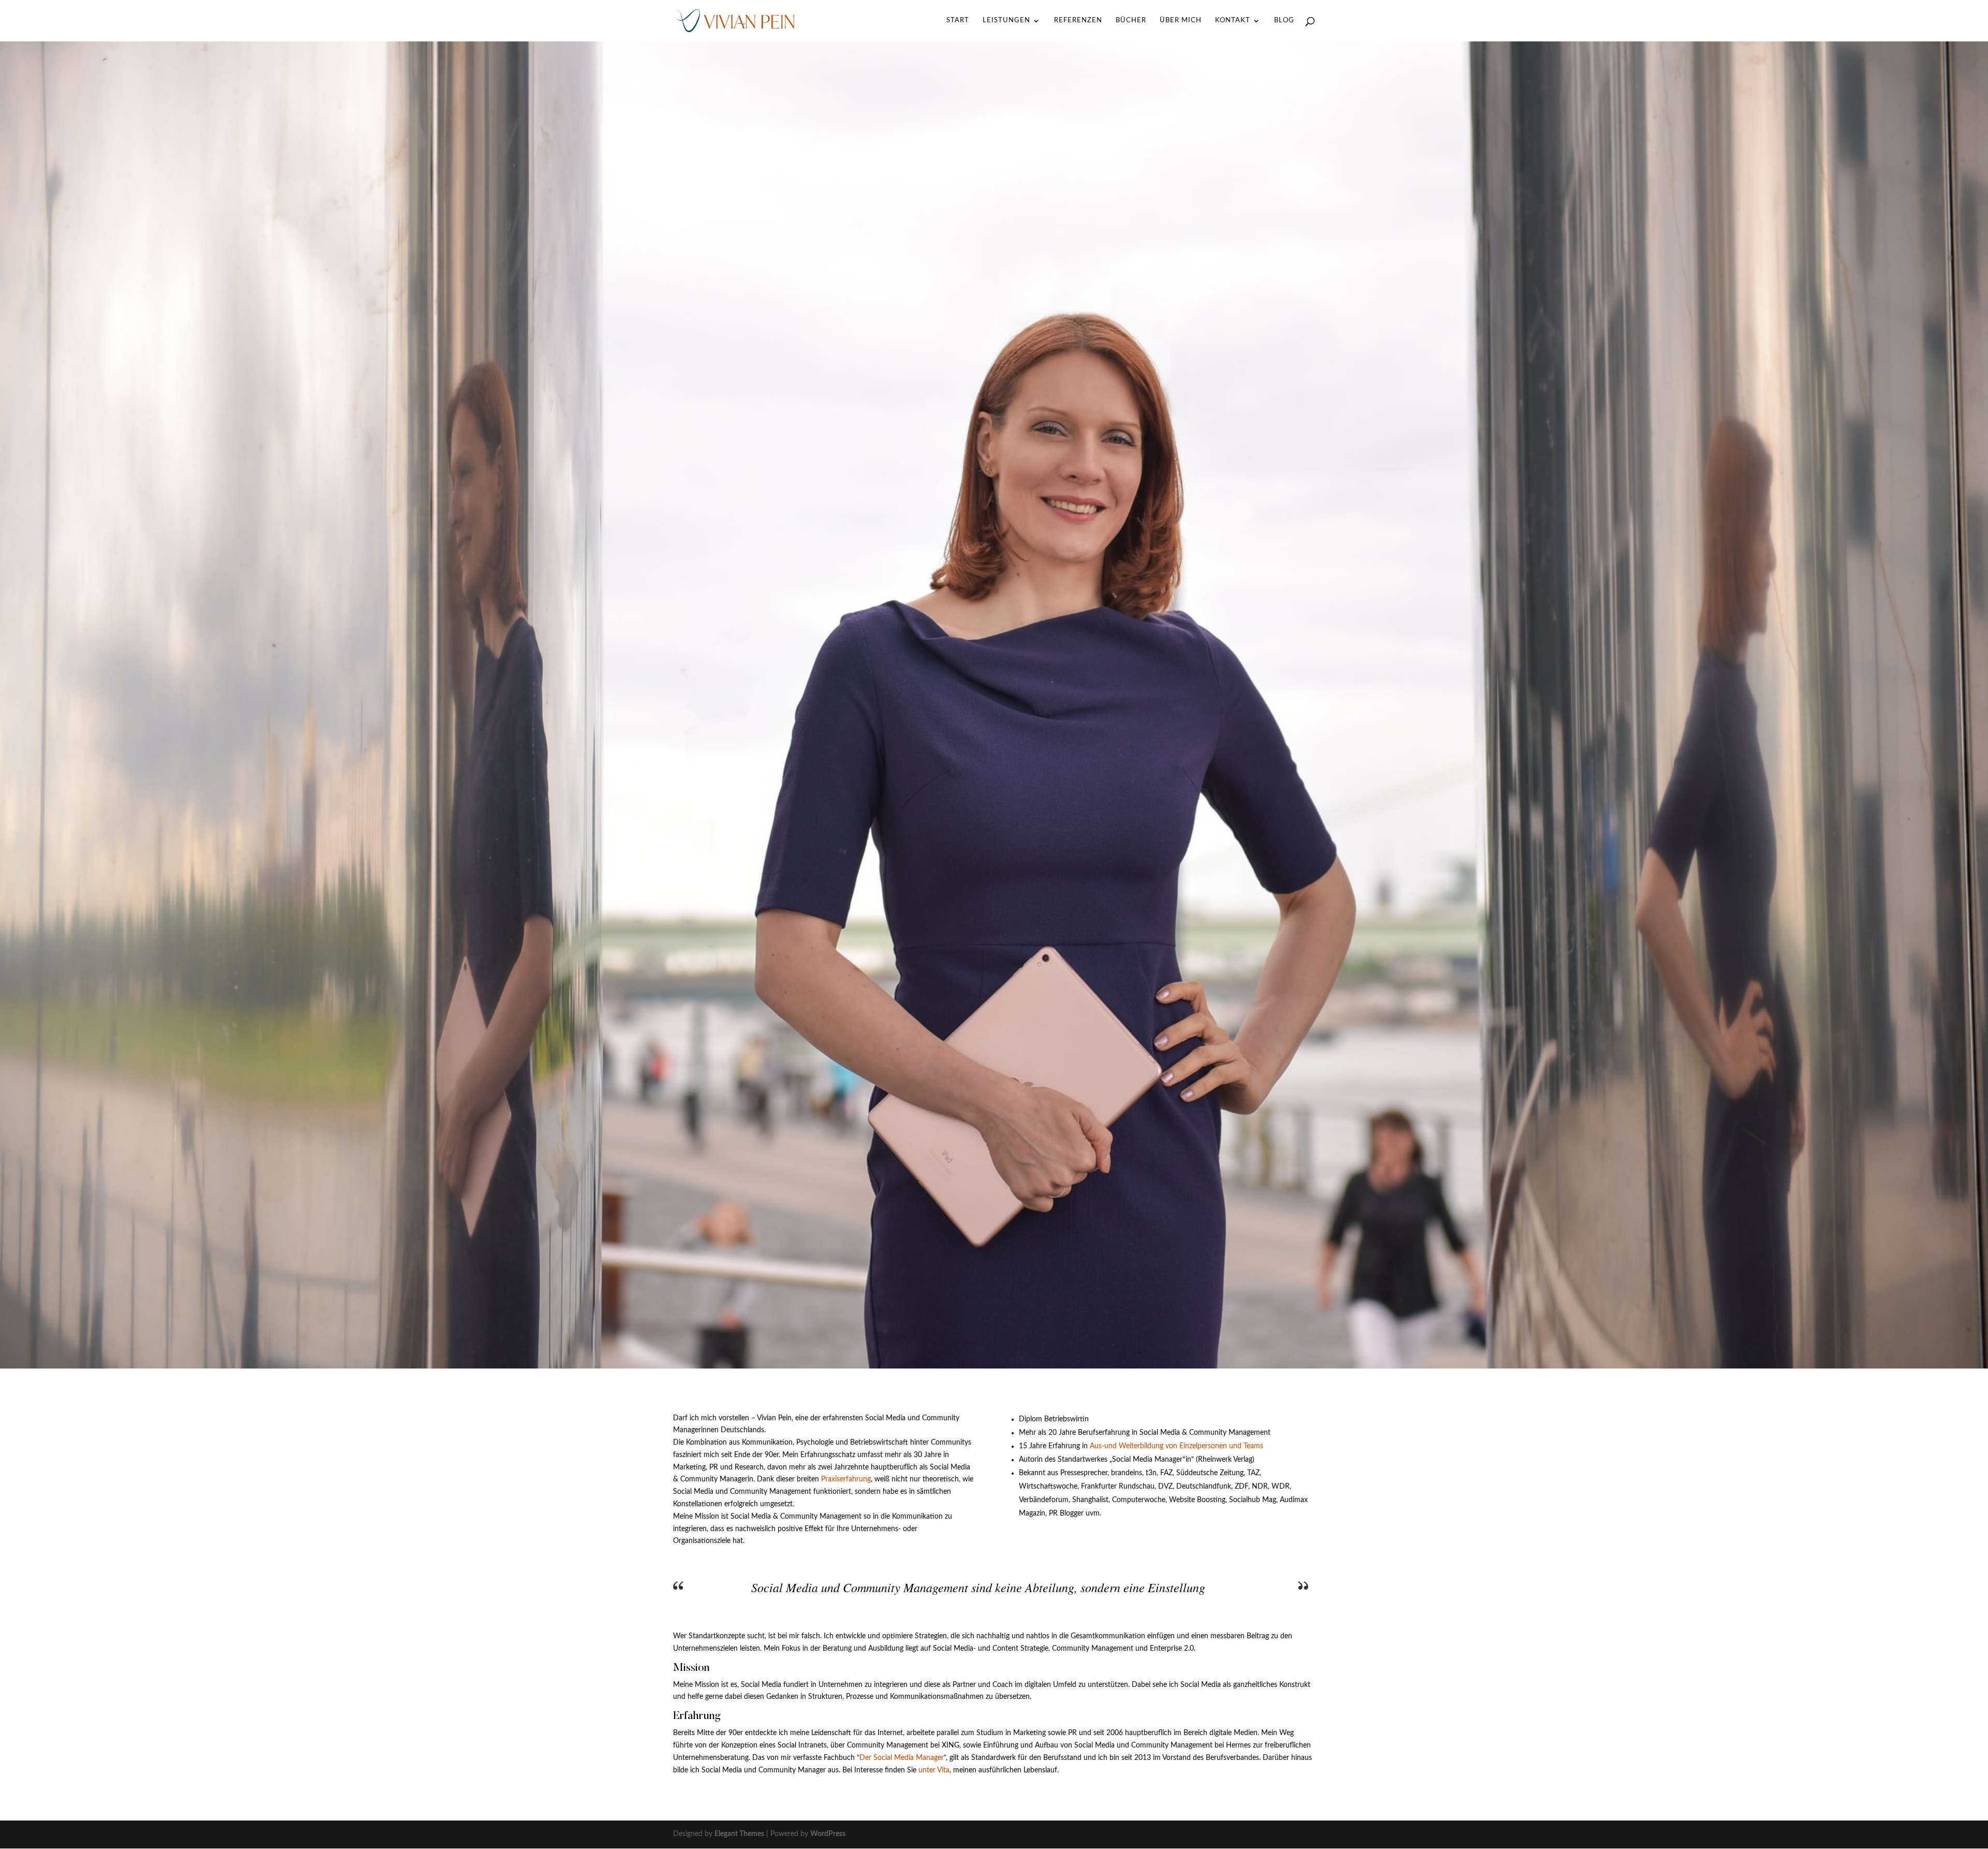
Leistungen (1006, 20)
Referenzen (1078, 20)
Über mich (1181, 20)
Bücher (1131, 20)
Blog (1284, 20)
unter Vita (934, 1770)
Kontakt (1233, 20)
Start (958, 20)
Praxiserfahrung (846, 1479)
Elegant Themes (739, 1834)
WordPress (828, 1834)
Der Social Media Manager (902, 1758)
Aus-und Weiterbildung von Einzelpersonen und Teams (1176, 1446)
